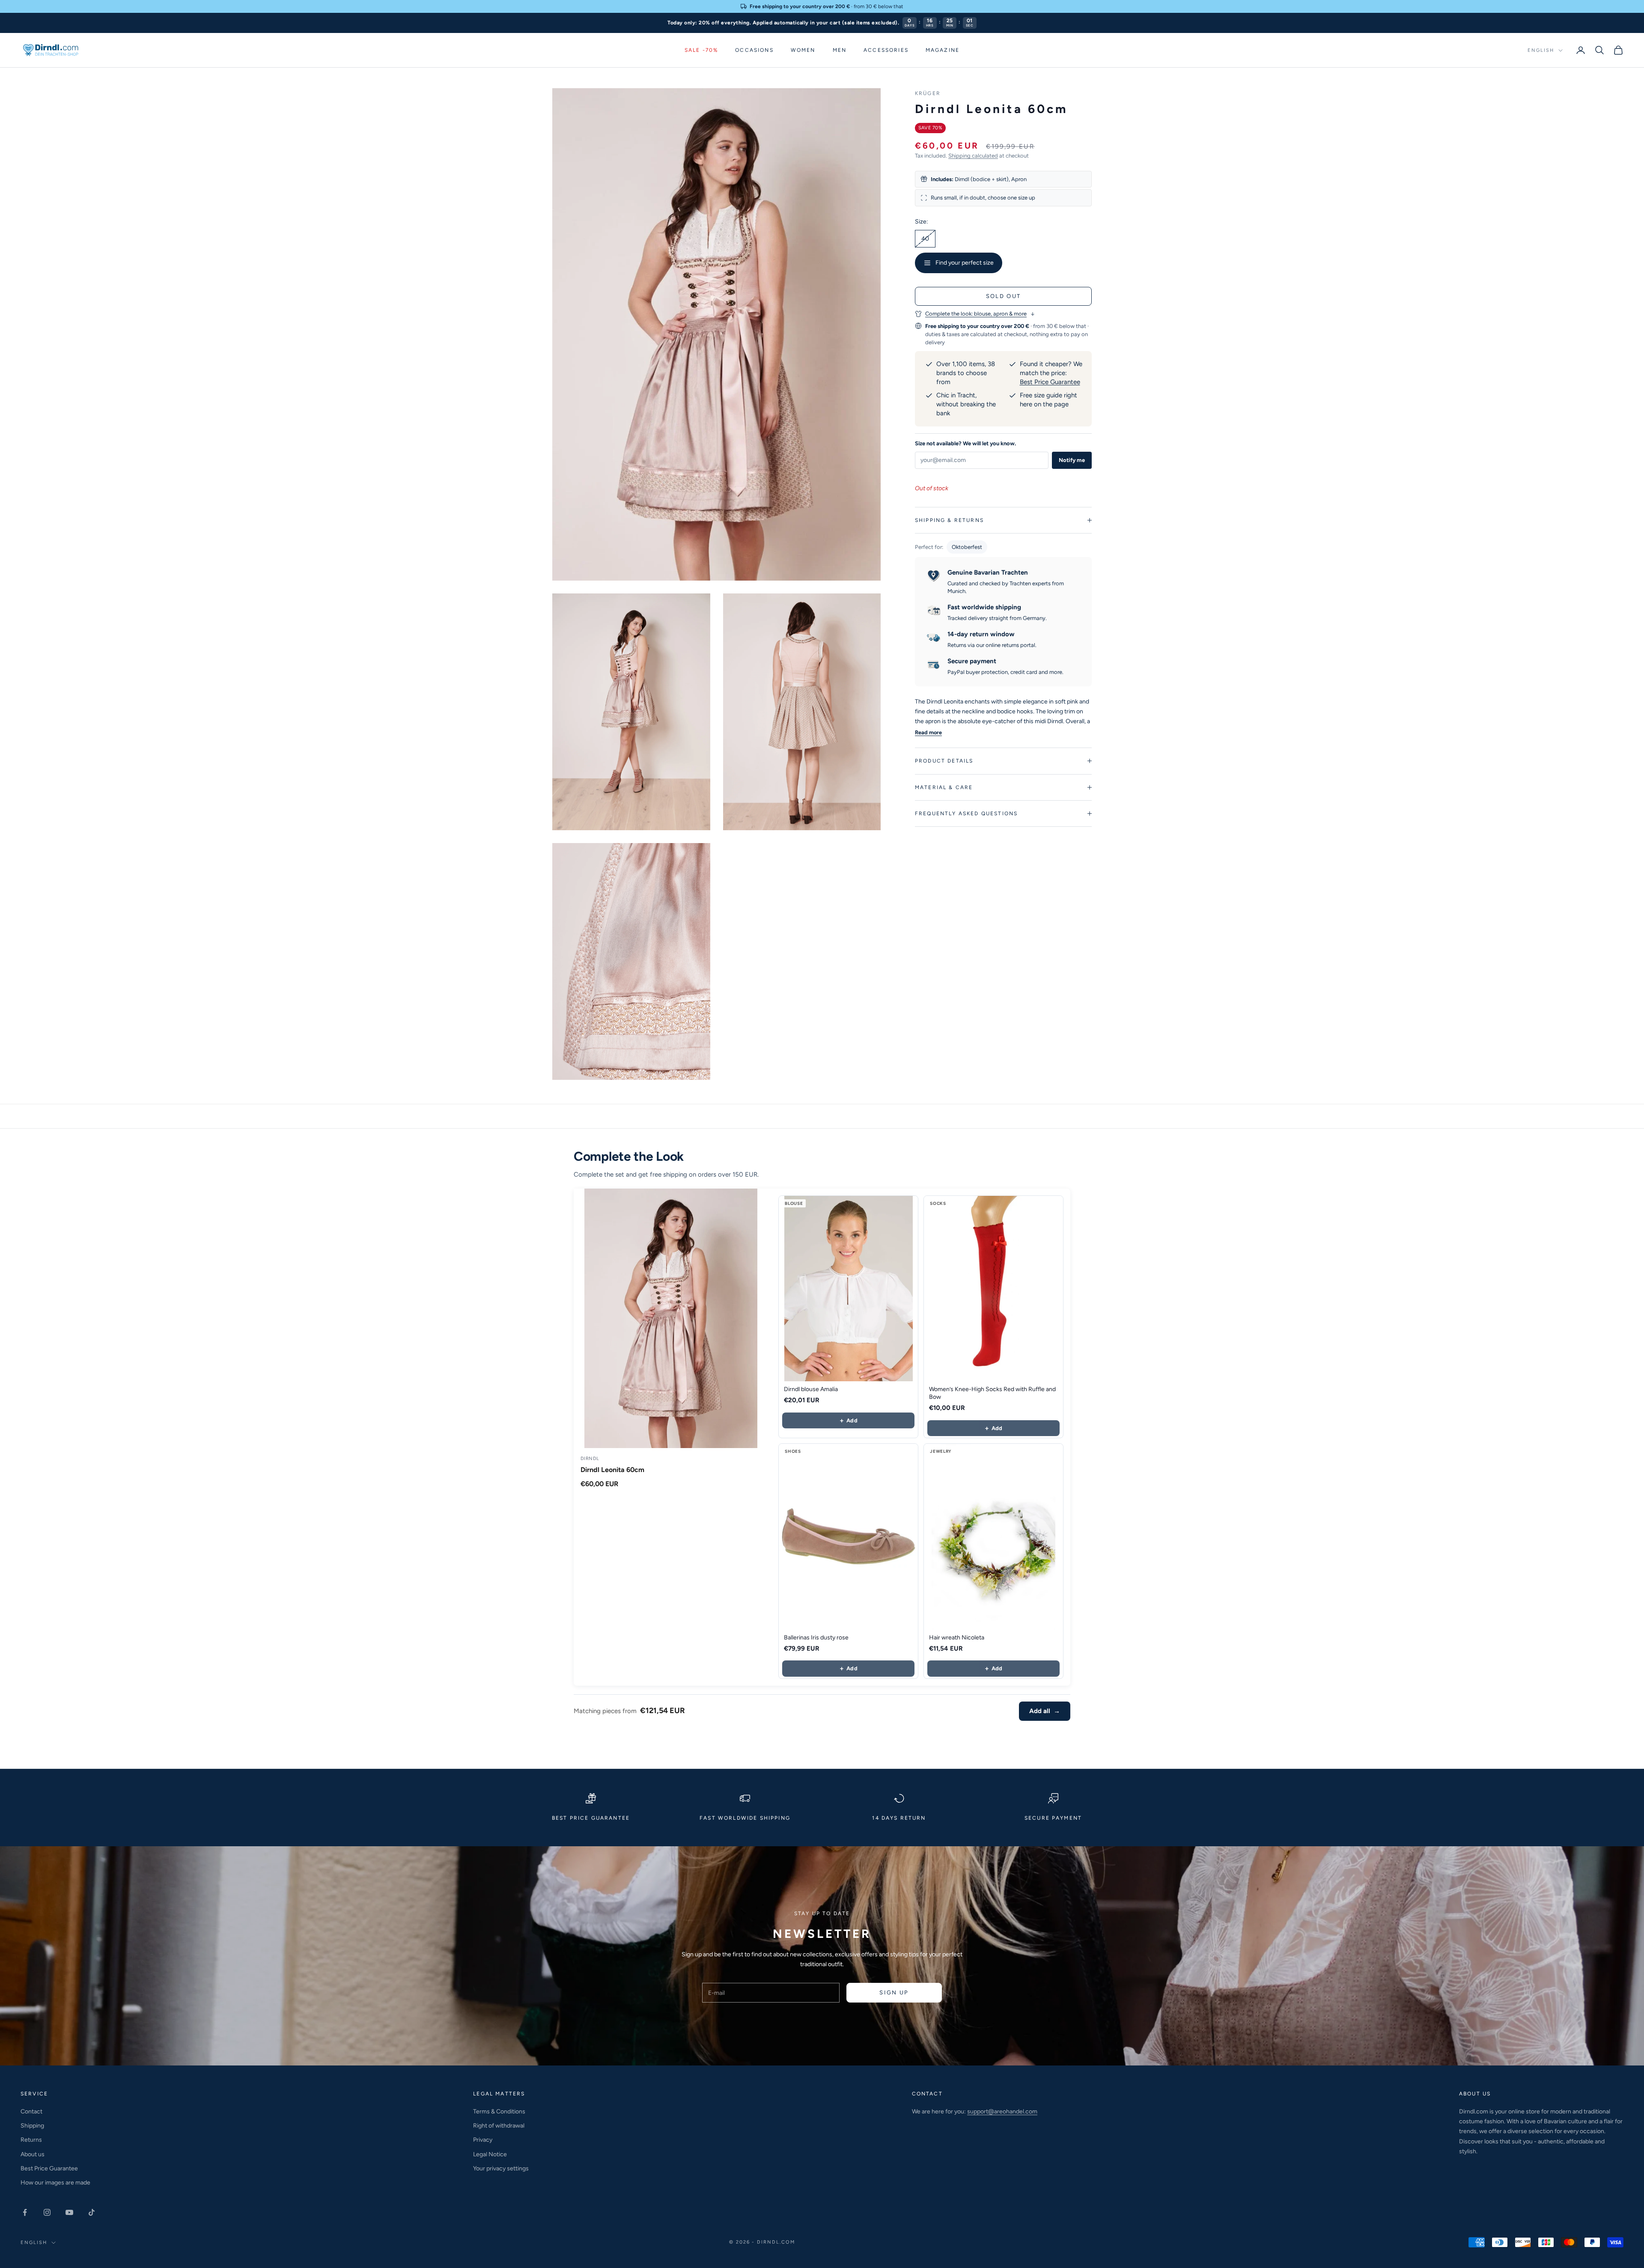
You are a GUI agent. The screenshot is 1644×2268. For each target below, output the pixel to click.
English (1541, 50)
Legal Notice (490, 2154)
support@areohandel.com (1002, 2112)
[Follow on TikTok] (92, 2212)
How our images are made (55, 2183)
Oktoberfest (967, 547)
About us (33, 2154)
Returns (31, 2140)
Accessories (886, 50)
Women (803, 50)
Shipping (32, 2126)
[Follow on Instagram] (47, 2212)
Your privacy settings (501, 2168)
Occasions (754, 50)
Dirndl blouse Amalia (811, 1389)
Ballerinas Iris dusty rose (816, 1638)
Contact (31, 2112)
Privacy (483, 2140)
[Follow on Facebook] (25, 2212)
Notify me (1072, 460)
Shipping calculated (973, 156)
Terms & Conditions (499, 2112)
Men (840, 50)
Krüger (928, 93)
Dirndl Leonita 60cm (612, 1470)
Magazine (943, 50)
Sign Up (894, 1992)
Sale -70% (701, 50)
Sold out (1004, 296)
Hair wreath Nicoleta (957, 1638)
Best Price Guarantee (1050, 382)
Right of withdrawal (499, 2126)
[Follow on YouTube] (69, 2212)
